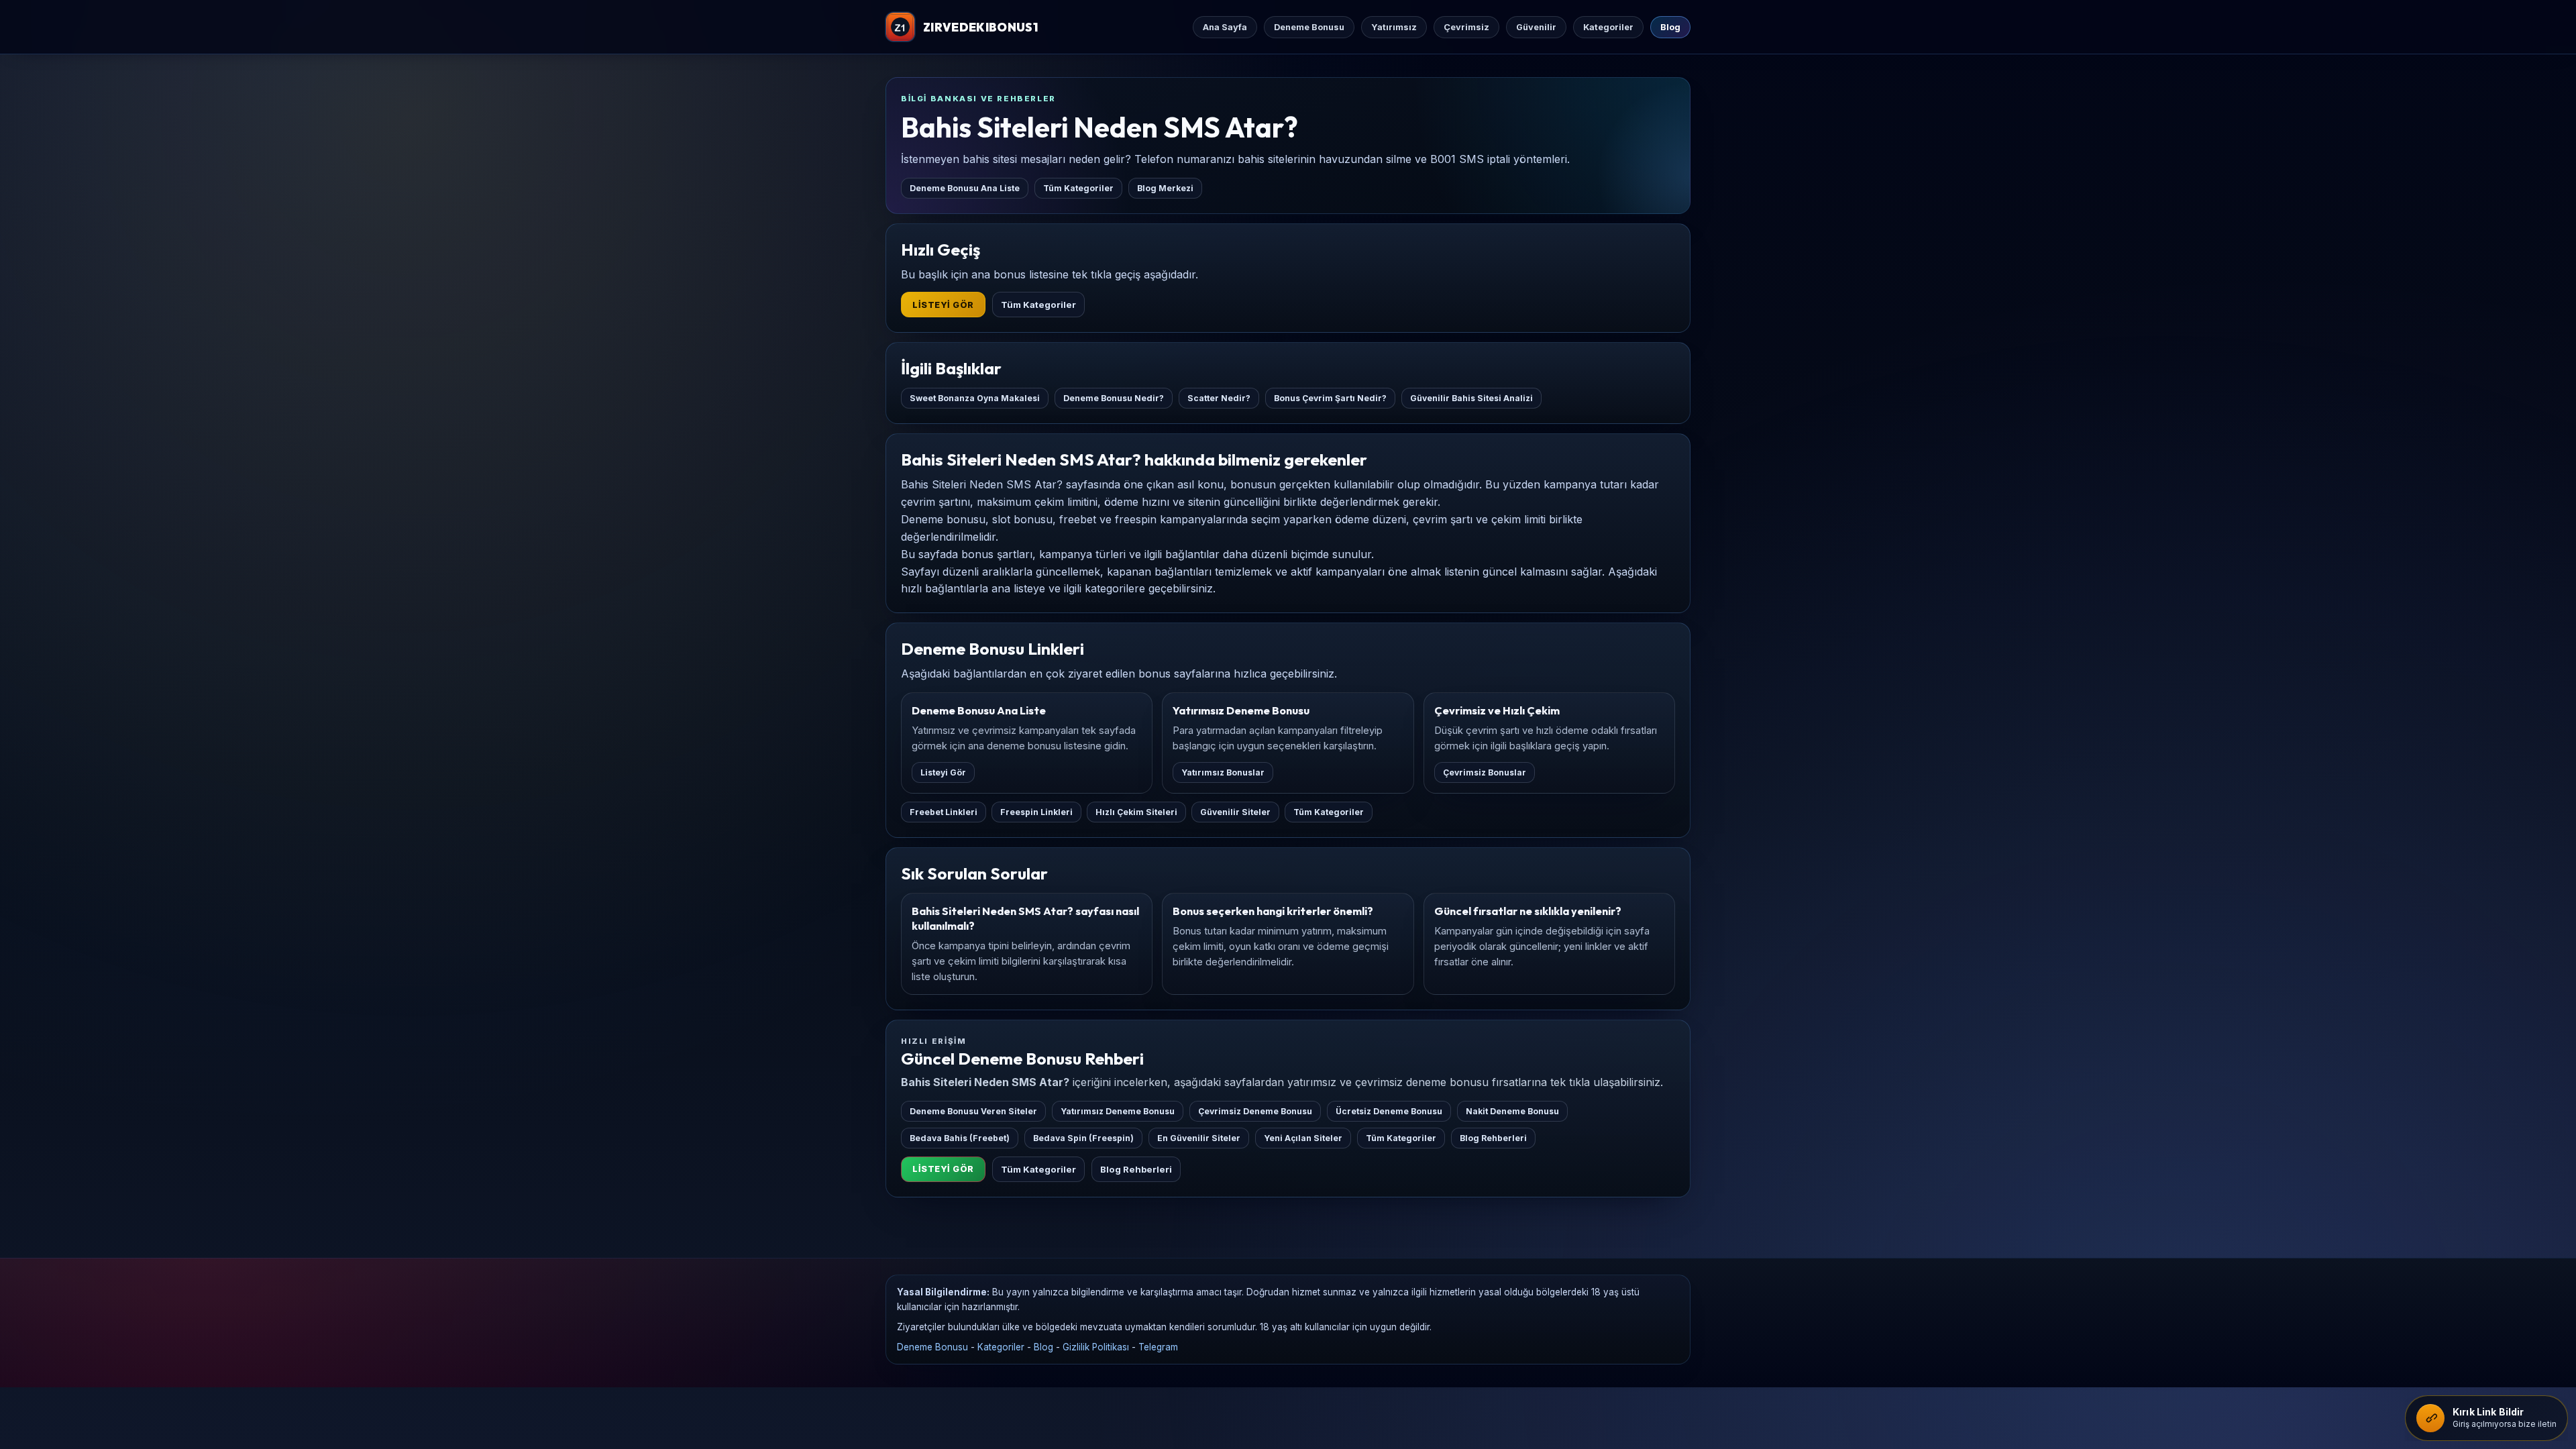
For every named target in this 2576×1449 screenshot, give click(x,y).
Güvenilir (1536, 27)
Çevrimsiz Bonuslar (1485, 772)
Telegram (1158, 1347)
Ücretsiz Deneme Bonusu (1389, 1111)
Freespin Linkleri (1036, 812)
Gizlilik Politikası (1096, 1347)
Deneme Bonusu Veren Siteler (973, 1111)
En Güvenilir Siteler (1199, 1138)
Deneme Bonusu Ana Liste (965, 188)
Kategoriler (1608, 27)
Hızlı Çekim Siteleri (1136, 812)
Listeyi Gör (943, 305)
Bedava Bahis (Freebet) (960, 1138)
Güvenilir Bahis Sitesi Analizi (1471, 398)
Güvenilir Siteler (1235, 812)
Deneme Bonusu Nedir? (1114, 398)
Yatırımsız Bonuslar (1223, 772)
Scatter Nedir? (1219, 398)
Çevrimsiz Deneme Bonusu (1255, 1111)
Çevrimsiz (1466, 27)
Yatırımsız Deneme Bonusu (1118, 1111)
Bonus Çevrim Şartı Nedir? (1330, 398)
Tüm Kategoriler (1078, 188)
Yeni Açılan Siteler (1303, 1138)
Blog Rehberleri (1493, 1138)
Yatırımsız (1394, 27)
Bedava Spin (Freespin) (1083, 1138)
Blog (1670, 27)
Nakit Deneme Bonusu (1512, 1111)
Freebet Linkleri (944, 812)
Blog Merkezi (1165, 188)
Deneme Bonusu (1309, 27)
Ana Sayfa (1225, 27)
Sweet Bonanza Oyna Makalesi (975, 398)
